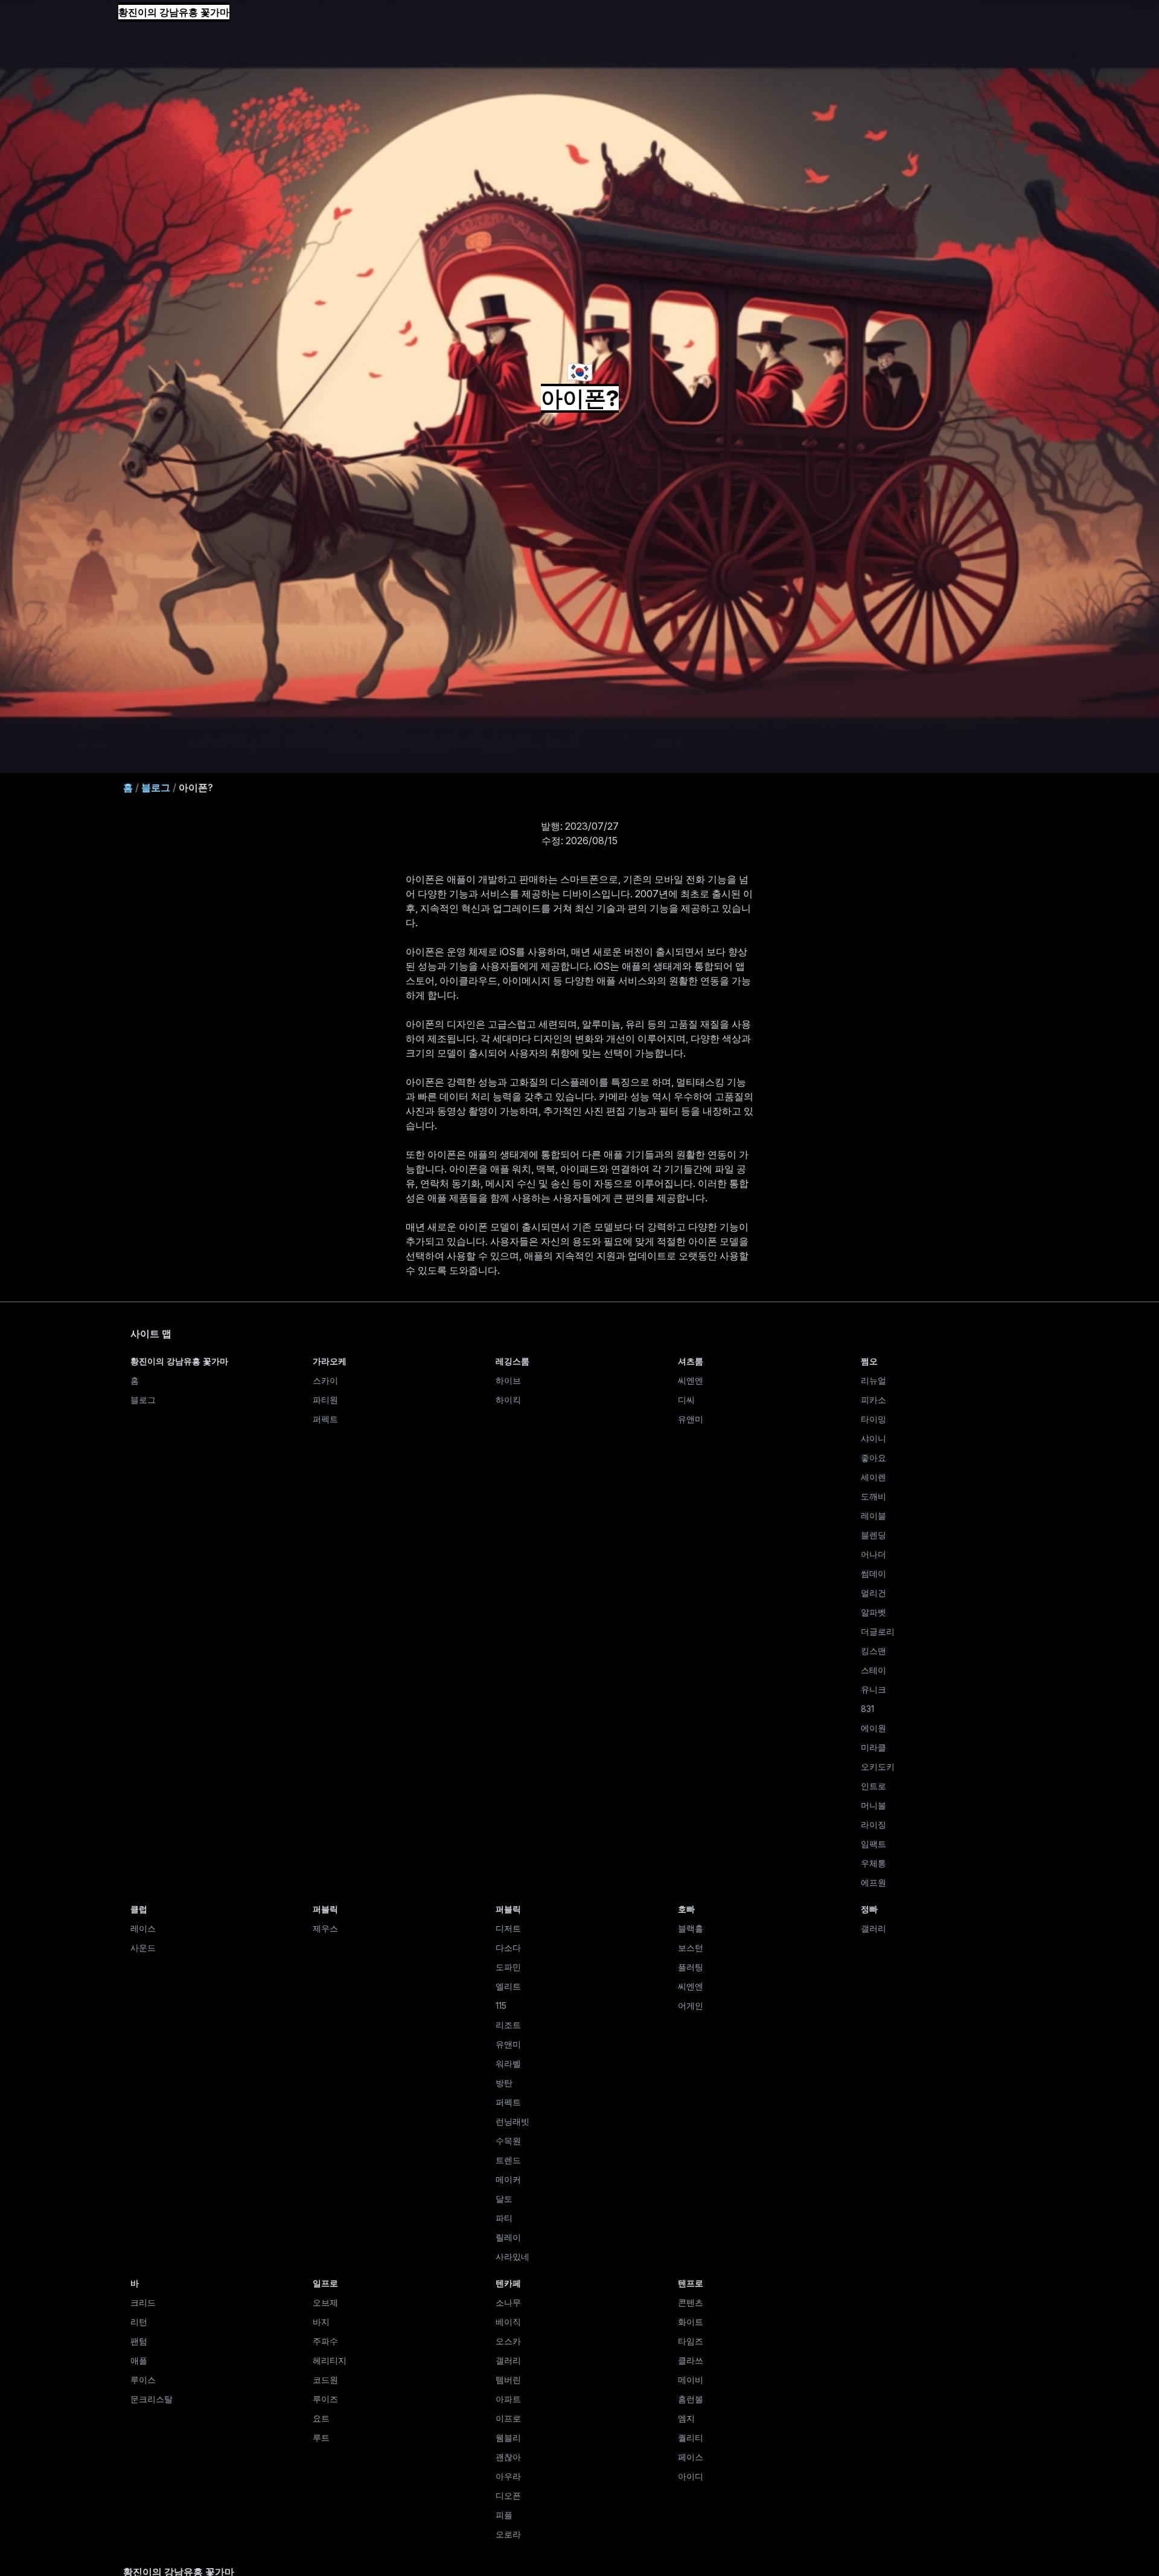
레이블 (873, 1515)
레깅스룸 (512, 1361)
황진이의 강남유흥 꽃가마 (174, 12)
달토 (504, 2199)
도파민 (508, 1967)
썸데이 (873, 1573)
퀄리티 (691, 2438)
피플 (504, 2515)
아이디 (691, 2476)
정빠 (869, 1909)
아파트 (508, 2399)
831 (867, 1709)
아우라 (508, 2476)
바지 (321, 2322)
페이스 (691, 2457)
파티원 (325, 1400)
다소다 (508, 1948)
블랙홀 (691, 1928)
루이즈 (325, 2399)
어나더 (873, 1554)
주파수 (325, 2341)
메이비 (691, 2380)
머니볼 (873, 1805)
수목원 (508, 2141)
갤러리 (873, 1928)
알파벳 (873, 1612)
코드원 (325, 2380)
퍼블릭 (325, 1909)
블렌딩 (873, 1535)
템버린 (508, 2380)
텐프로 (691, 2283)
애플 (139, 2360)
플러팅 (691, 1967)
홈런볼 (691, 2399)
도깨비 (873, 1496)
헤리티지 (330, 2360)
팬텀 (139, 2341)
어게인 (691, 2005)
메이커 (508, 2179)
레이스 (143, 1928)
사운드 (143, 1948)
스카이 (325, 1380)
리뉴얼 (873, 1380)
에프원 (873, 1882)
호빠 (686, 1909)
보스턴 (691, 1948)
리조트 (508, 2025)
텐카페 (508, 2283)
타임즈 (691, 2341)
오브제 (325, 2302)
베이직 (508, 2322)
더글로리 (878, 1631)
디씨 (686, 1400)
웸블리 (508, 2438)
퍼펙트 (325, 1419)
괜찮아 (508, 2457)
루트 (321, 2438)
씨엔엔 (691, 1380)
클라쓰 (691, 2360)
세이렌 (873, 1477)
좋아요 (873, 1458)
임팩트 (873, 1844)
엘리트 (508, 1986)
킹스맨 (873, 1651)
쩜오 (869, 1361)
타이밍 (873, 1419)
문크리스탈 (152, 2399)
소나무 (508, 2302)
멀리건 (873, 1593)
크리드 (143, 2302)
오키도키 (878, 1767)
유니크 (873, 1689)
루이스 (143, 2380)
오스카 (508, 2341)
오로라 (508, 2534)
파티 (504, 2218)
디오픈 (508, 2495)
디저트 (508, 1928)
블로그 (156, 787)
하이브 (508, 1380)
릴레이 (508, 2237)
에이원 (873, 1728)
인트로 (873, 1786)
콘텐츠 (691, 2302)
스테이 (873, 1670)
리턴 (139, 2322)
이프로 (508, 2418)
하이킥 (508, 1400)
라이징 (873, 1824)
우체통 (873, 1863)
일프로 (325, 2283)
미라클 (873, 1747)
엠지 (686, 2418)
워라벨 (508, 2063)
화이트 (691, 2322)
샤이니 (873, 1438)
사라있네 (512, 2256)
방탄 (504, 2083)
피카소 (873, 1400)
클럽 (139, 1909)
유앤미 (691, 1419)
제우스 (325, 1928)
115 (501, 2005)
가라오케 (330, 1361)
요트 (321, 2418)
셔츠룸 (691, 1361)
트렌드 (508, 2160)
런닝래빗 (512, 2121)
